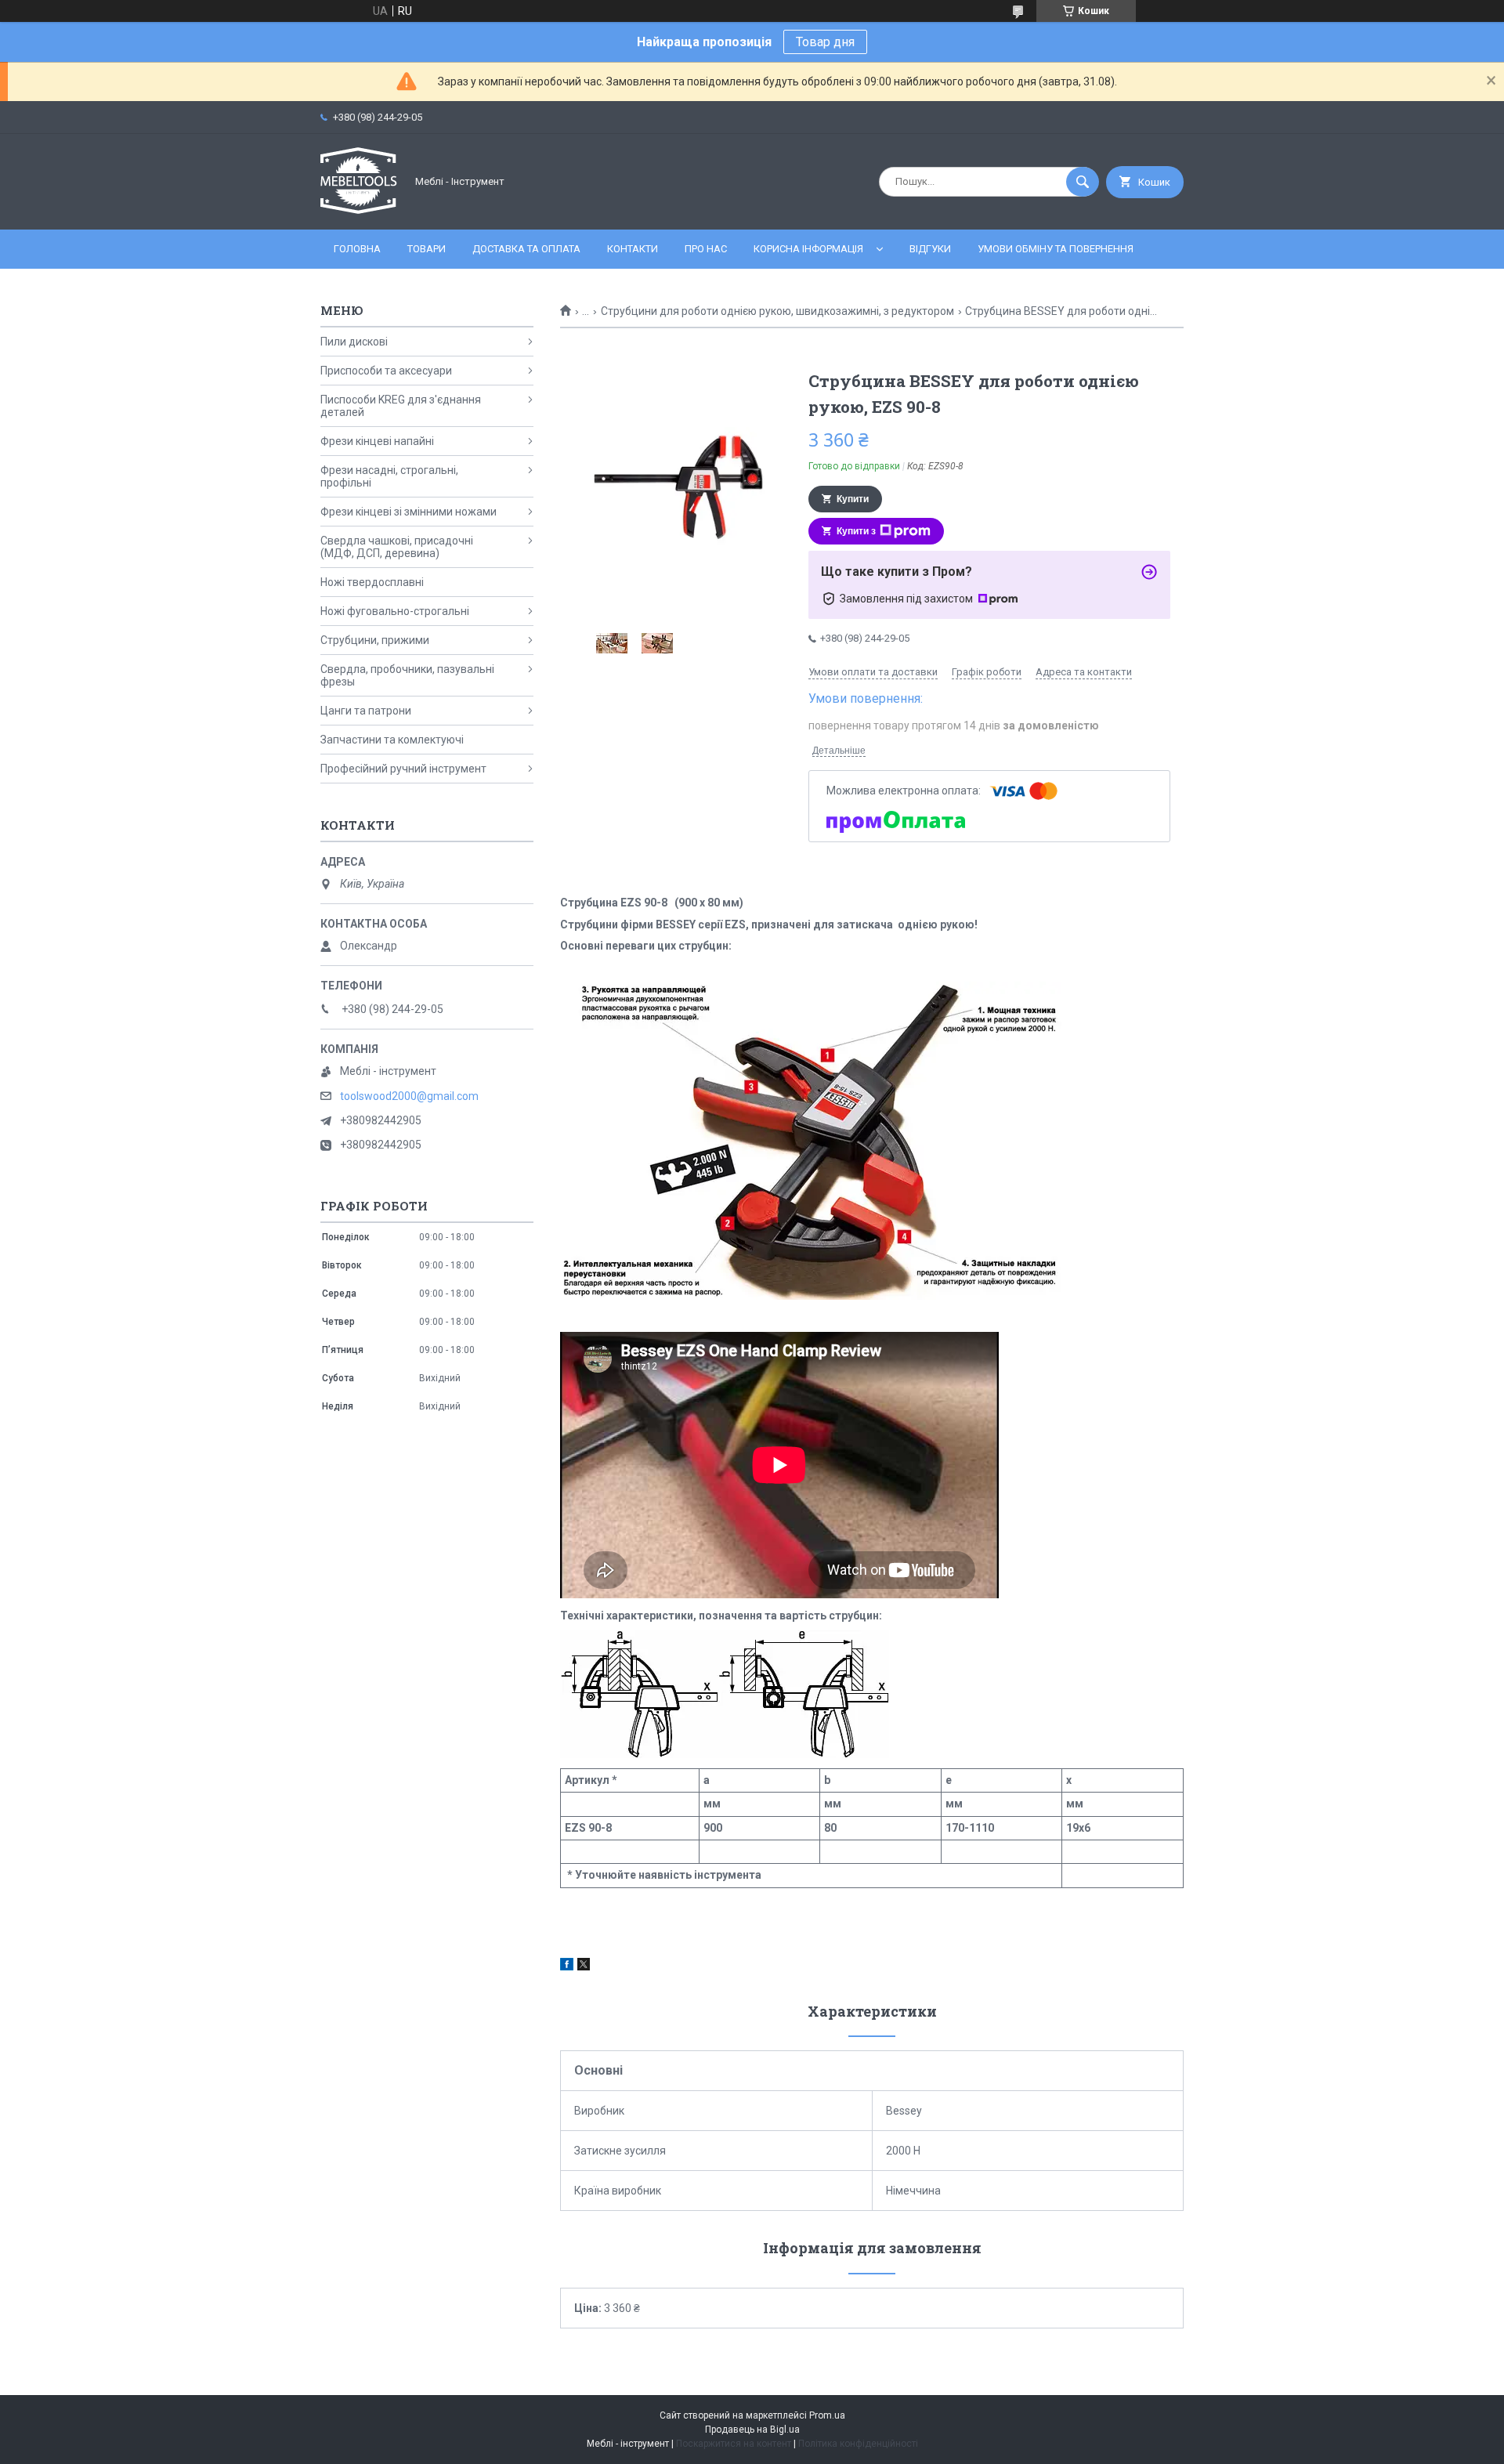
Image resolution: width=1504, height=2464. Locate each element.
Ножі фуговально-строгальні (395, 611)
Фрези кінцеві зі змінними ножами (409, 512)
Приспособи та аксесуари (386, 371)
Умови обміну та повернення (1056, 249)
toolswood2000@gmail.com (409, 1096)
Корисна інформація (808, 249)
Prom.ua (827, 2415)
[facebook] (567, 1966)
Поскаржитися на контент (734, 2444)
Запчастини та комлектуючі (392, 740)
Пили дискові (354, 342)
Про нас (706, 249)
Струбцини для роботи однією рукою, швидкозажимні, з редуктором (777, 311)
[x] (584, 1966)
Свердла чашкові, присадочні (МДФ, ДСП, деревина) (397, 547)
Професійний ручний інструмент (403, 769)
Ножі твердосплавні (372, 582)
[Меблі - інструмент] (359, 210)
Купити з (856, 531)
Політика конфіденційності (858, 2444)
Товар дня (825, 42)
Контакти (633, 249)
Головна (357, 249)
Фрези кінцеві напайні (377, 441)
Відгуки (930, 249)
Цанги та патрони (366, 711)
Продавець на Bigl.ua (752, 2430)
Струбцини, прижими (375, 640)
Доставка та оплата (526, 249)
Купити (853, 499)
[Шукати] (1083, 182)
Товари (427, 249)
